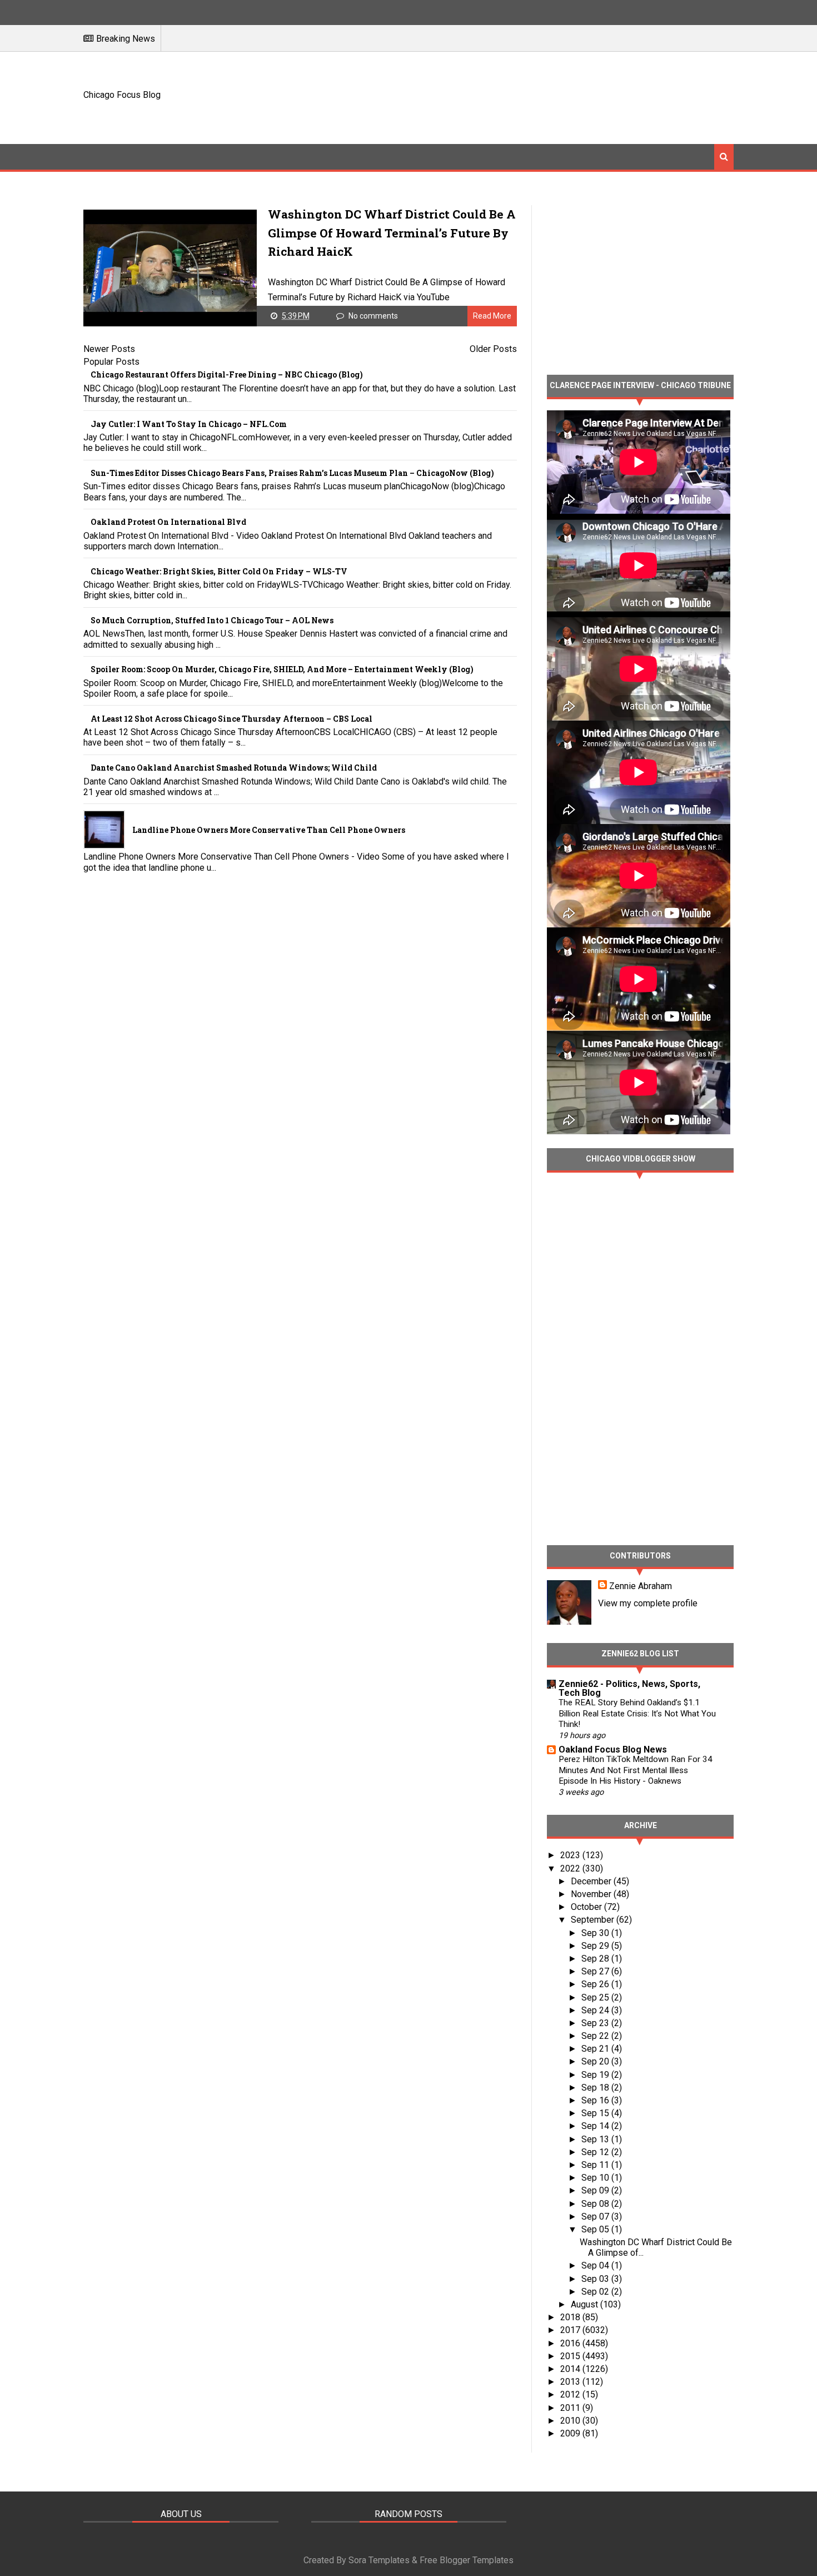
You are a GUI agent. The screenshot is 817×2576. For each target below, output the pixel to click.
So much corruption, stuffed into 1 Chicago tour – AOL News (212, 620)
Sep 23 (596, 2023)
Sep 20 (596, 2061)
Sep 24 (596, 2010)
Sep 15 (596, 2113)
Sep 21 (596, 2049)
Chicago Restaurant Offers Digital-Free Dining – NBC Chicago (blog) (227, 374)
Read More (492, 316)
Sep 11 (596, 2165)
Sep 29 (596, 1946)
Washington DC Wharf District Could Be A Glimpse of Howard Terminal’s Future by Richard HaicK (392, 233)
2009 (571, 2433)
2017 (571, 2330)
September (594, 1920)
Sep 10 (596, 2178)
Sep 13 (596, 2139)
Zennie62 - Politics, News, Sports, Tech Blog (629, 1688)
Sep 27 (596, 1971)
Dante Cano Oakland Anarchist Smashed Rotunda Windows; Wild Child (234, 768)
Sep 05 (596, 2229)
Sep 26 (596, 1984)
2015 (571, 2356)
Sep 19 (596, 2075)
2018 (571, 2317)
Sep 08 (596, 2204)
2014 (571, 2369)
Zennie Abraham (641, 1586)
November (592, 1894)
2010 (571, 2421)
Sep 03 (596, 2279)
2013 (571, 2382)
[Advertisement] (531, 96)
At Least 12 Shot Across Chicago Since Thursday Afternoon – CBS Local (231, 719)
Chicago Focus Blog (122, 95)
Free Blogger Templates (467, 2560)
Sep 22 (596, 2036)
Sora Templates (379, 2560)
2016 (571, 2343)
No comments (373, 316)
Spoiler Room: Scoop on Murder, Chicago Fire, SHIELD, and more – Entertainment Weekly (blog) (282, 669)
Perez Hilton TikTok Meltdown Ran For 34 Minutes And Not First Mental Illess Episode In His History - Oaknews (636, 1770)
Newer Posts (109, 349)
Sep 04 (596, 2265)
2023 (571, 1855)
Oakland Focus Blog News (613, 1749)
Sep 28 (596, 1959)
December (592, 1881)
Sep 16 (596, 2100)
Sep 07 (596, 2217)
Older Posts (493, 349)
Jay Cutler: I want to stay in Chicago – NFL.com (189, 424)
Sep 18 (596, 2088)
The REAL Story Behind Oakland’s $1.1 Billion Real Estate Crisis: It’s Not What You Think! (637, 1714)
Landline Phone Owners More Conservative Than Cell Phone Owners (269, 830)
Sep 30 (596, 1933)
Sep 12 (596, 2152)
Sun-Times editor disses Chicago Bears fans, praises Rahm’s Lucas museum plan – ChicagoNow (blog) (292, 473)
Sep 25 (596, 1997)
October (587, 1907)
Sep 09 (596, 2190)
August (586, 2304)
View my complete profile (648, 1603)
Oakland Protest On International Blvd (168, 522)
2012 (571, 2394)
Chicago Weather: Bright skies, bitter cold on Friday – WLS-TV (219, 571)
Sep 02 (596, 2292)
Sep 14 (596, 2126)
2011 (571, 2408)
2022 (571, 1868)
